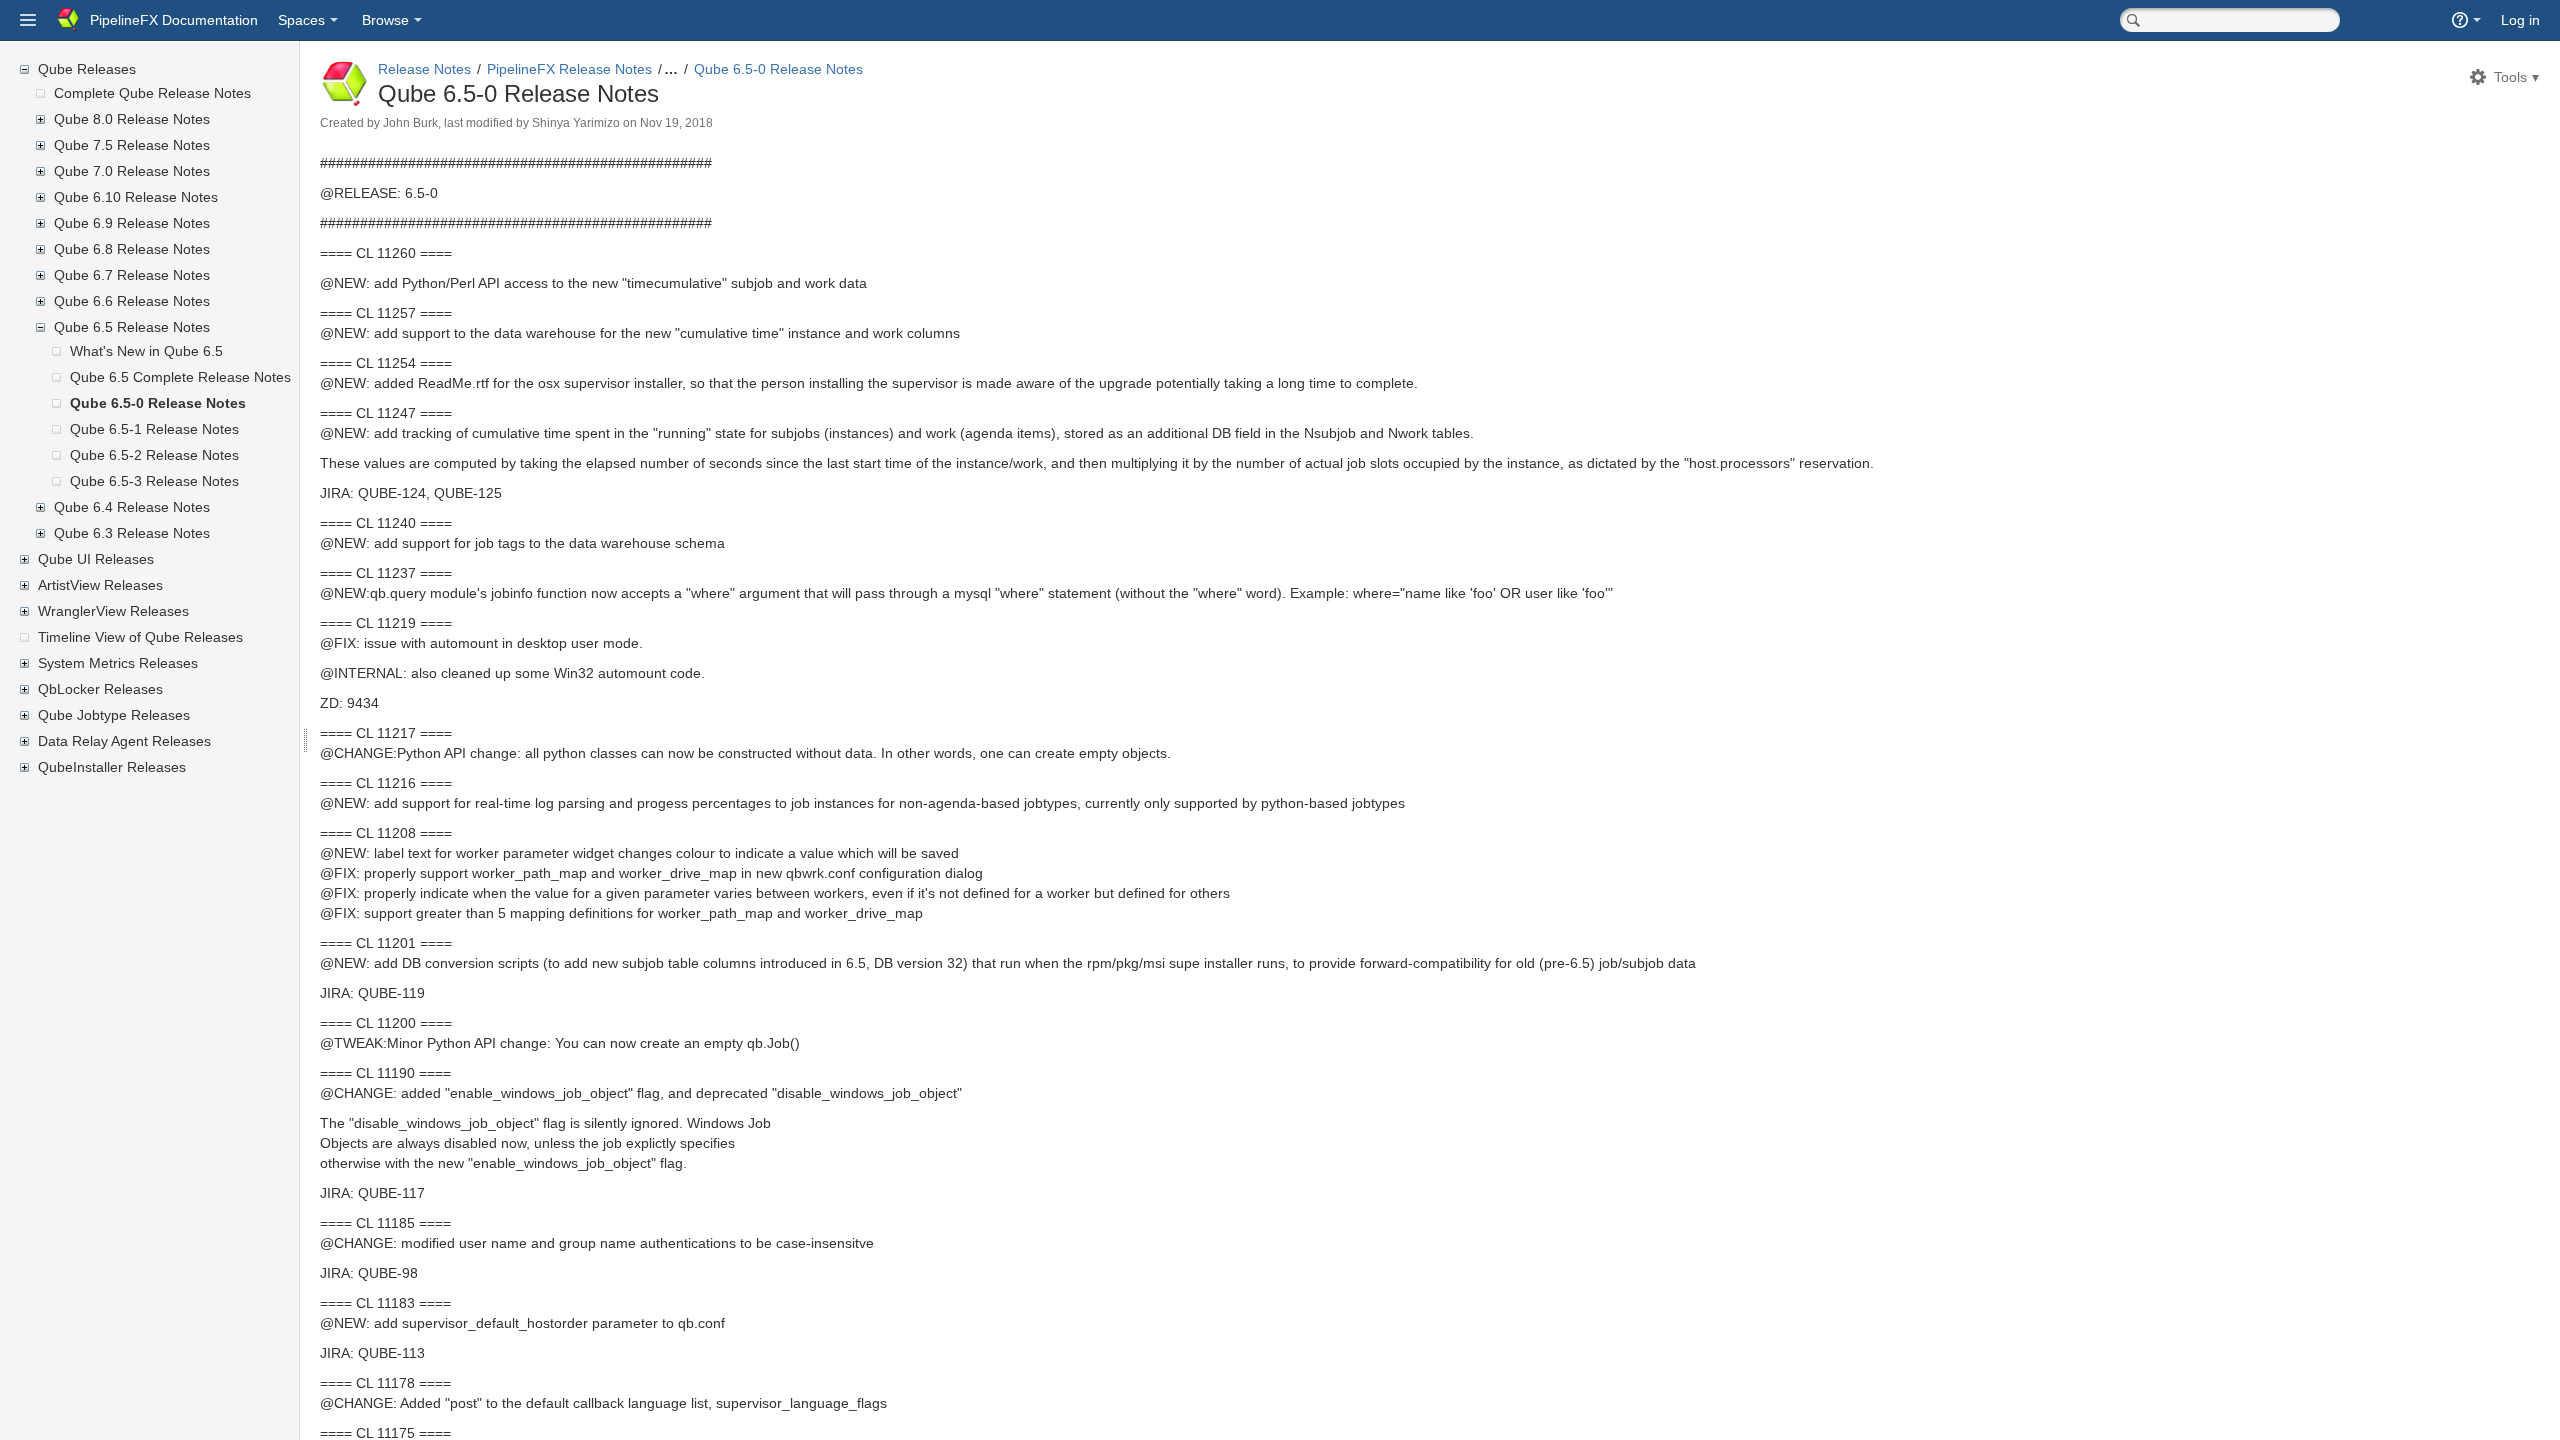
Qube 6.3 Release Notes (132, 533)
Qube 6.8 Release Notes (132, 249)
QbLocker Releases (100, 689)
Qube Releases (87, 69)
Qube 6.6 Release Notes (132, 301)
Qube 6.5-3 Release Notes (154, 481)
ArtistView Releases (100, 585)
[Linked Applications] (28, 20)
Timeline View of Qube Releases (140, 637)
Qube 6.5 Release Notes (132, 327)
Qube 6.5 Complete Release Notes (180, 377)
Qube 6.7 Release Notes (132, 275)
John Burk (410, 123)
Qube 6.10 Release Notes (136, 197)
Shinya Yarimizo (576, 123)
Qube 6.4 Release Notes (132, 507)
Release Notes (424, 69)
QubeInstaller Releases (112, 767)
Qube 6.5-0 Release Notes (158, 403)
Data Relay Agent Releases (124, 741)
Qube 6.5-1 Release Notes (154, 429)
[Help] (2466, 20)
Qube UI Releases (96, 559)
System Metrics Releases (118, 663)
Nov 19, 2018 (676, 123)
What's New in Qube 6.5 (146, 351)
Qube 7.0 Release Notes (132, 171)
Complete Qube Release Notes (152, 93)
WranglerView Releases (113, 611)
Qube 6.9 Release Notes (132, 223)
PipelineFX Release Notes (569, 69)
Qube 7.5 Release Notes (132, 145)
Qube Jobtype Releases (114, 715)
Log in (2520, 20)
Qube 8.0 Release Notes (132, 119)
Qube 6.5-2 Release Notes (154, 455)
